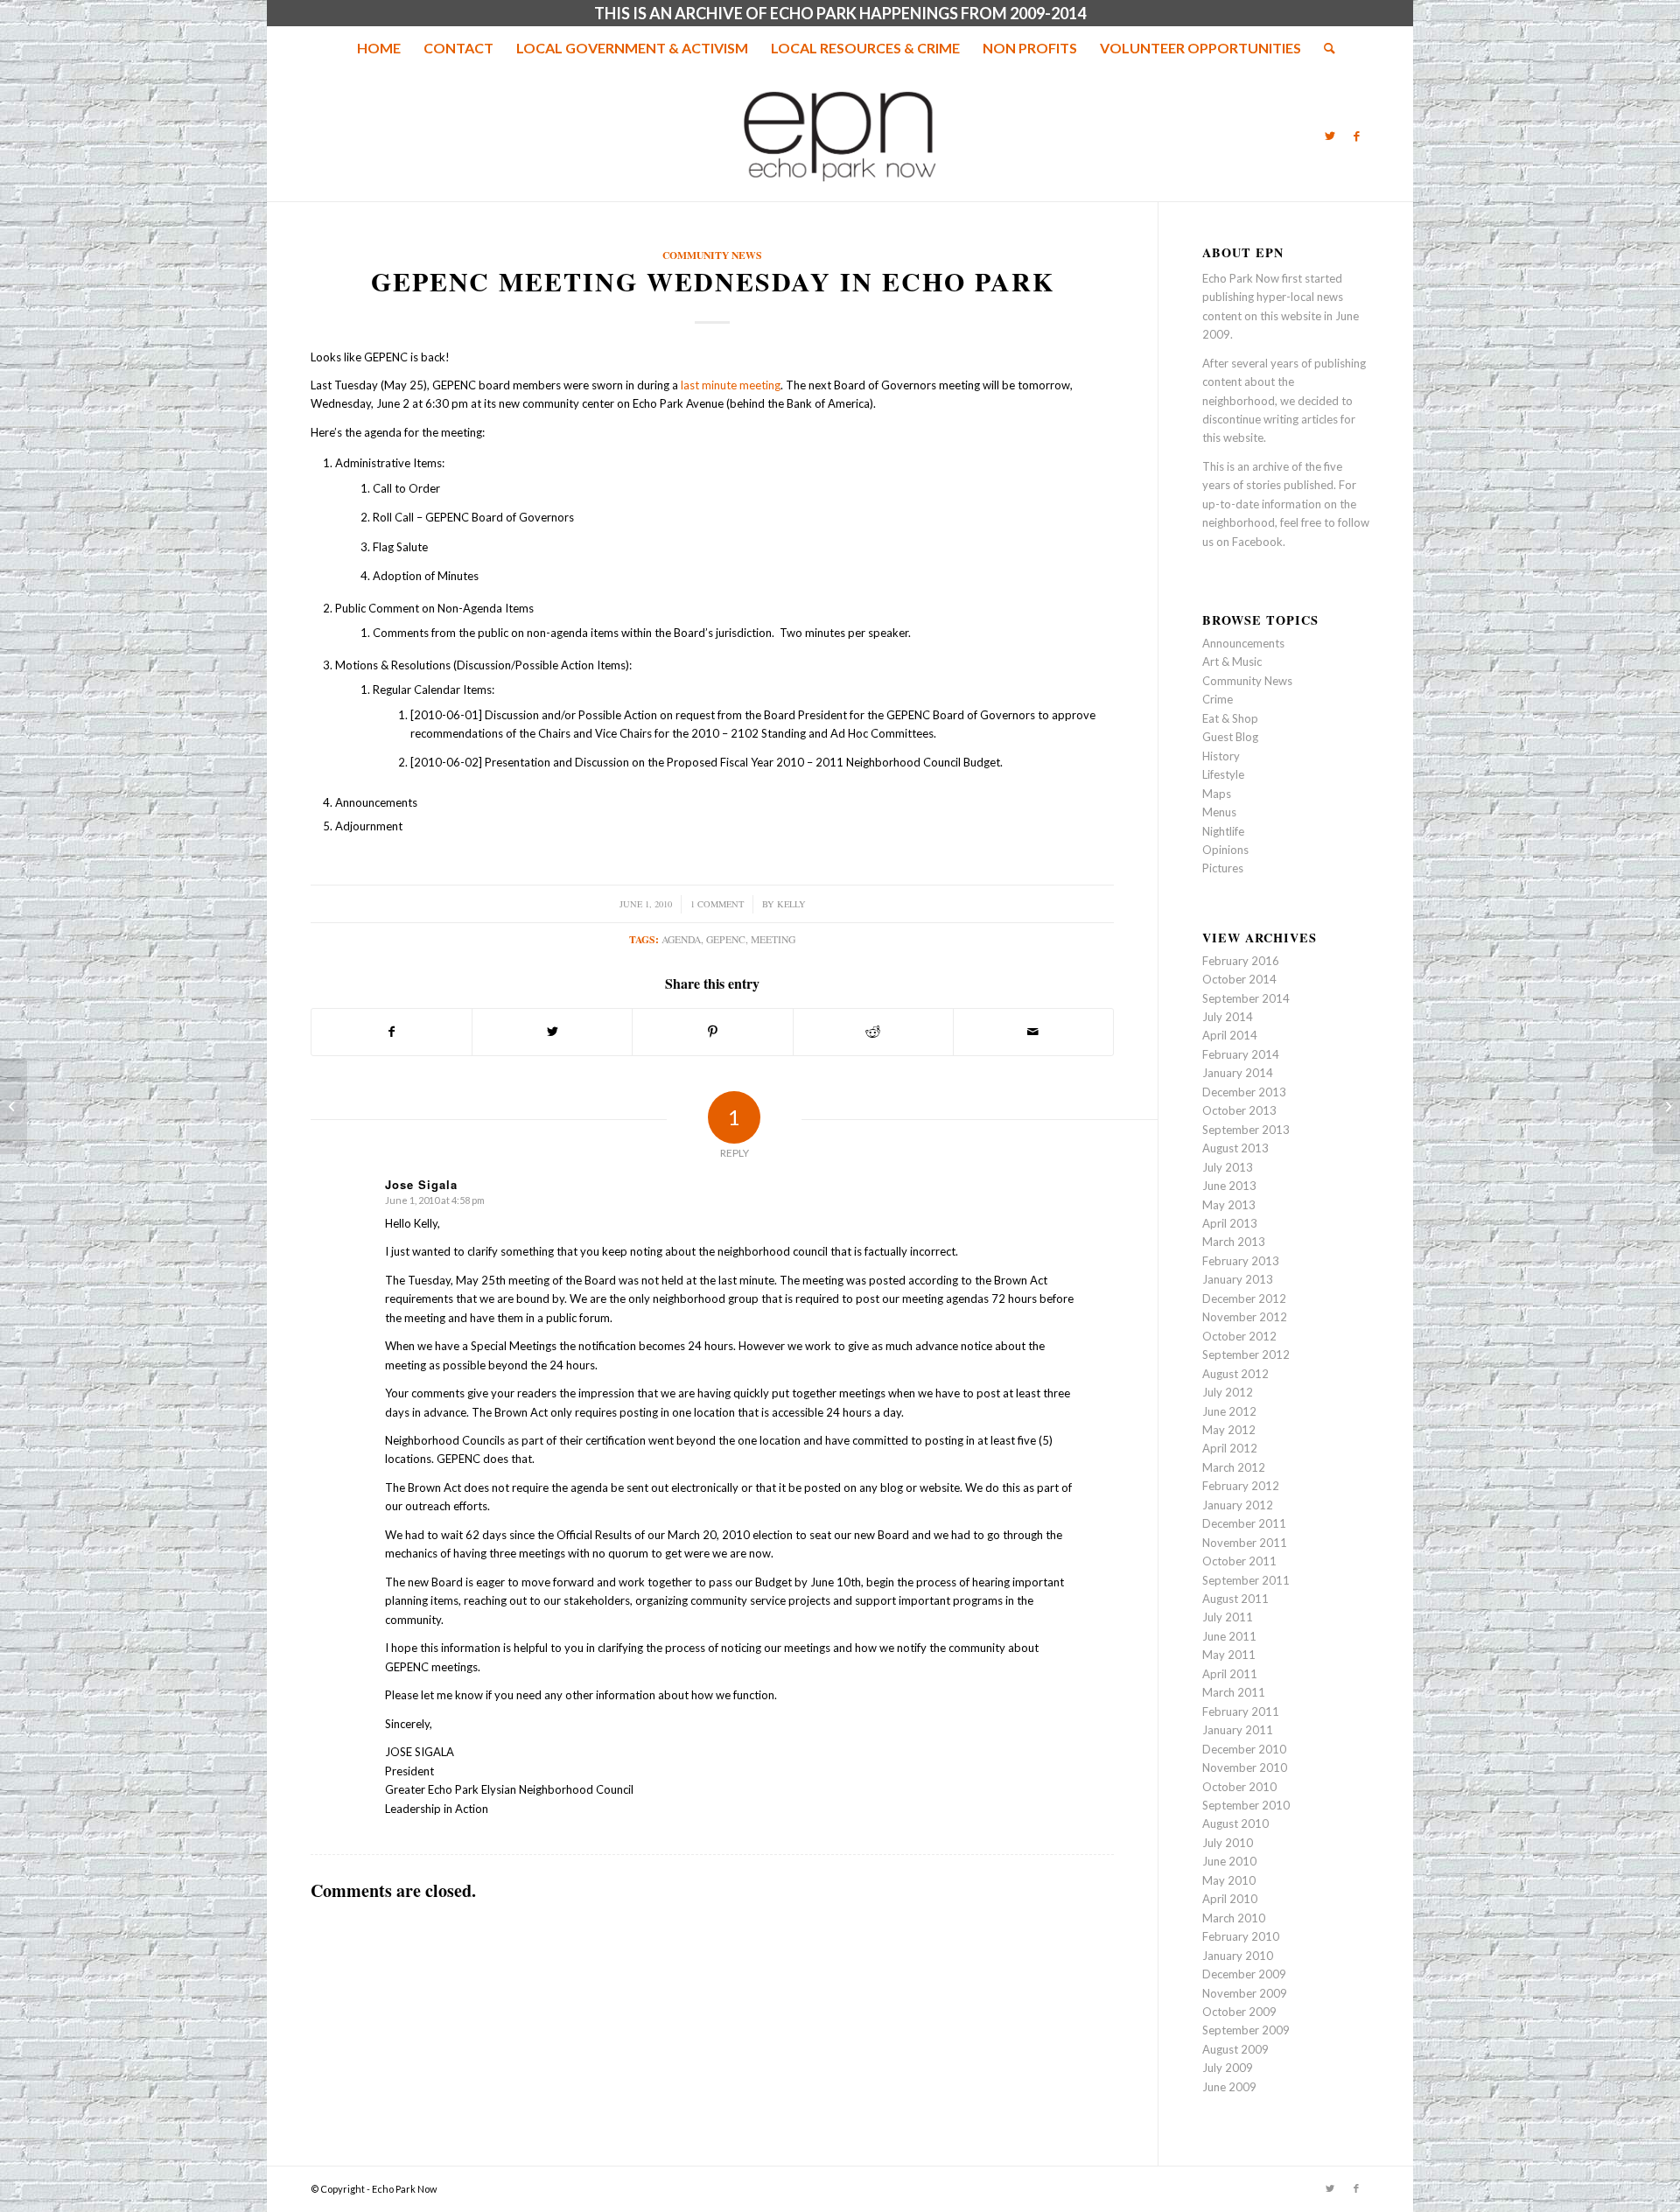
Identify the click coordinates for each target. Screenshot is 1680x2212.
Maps (1217, 794)
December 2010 (1244, 1749)
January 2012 (1238, 1505)
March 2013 (1234, 1242)
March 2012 (1234, 1467)
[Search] (1324, 48)
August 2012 (1235, 1374)
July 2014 (1228, 1017)
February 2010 (1241, 1936)
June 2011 (1229, 1636)
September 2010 (1246, 1805)
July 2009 (1228, 2068)
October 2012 (1239, 1336)
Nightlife (1223, 831)
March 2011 (1234, 1692)
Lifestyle (1223, 774)
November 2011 (1245, 1543)
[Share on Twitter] (552, 1032)
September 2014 (1246, 998)
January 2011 (1238, 1730)
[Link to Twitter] (1330, 136)
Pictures (1223, 868)
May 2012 (1229, 1430)
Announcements (1243, 643)
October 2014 (1239, 979)
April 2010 (1230, 1899)
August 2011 (1235, 1599)
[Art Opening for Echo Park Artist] (14, 1106)
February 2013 (1241, 1261)
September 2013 (1246, 1130)
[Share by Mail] (1033, 1032)
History (1221, 756)
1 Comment (717, 904)
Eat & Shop (1230, 718)
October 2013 (1239, 1110)
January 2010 (1238, 1956)
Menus (1219, 812)
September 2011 (1246, 1580)
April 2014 (1230, 1035)
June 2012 (1229, 1411)
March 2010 (1234, 1918)
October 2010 (1239, 1787)
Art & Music (1232, 661)
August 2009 (1235, 2049)
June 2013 (1229, 1186)
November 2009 (1245, 1993)
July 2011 (1228, 1617)
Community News (712, 255)
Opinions (1225, 850)
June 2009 (1229, 2087)
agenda (681, 939)
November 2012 (1245, 1317)
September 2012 (1246, 1354)
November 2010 (1245, 1767)
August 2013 (1235, 1148)
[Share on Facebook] (392, 1032)
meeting (773, 939)
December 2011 (1244, 1523)
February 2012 (1241, 1486)
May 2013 (1229, 1205)
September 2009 (1246, 2030)
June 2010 (1229, 1861)
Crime (1218, 699)
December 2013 (1244, 1092)
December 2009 (1244, 1974)
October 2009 (1239, 2012)
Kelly (791, 904)
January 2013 (1238, 1279)
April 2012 (1230, 1448)
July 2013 (1228, 1167)
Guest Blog (1230, 737)
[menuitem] (379, 48)
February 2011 (1241, 1711)
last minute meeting (731, 385)
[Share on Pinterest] (712, 1032)
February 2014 (1241, 1054)
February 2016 (1241, 961)
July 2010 (1228, 1843)
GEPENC (726, 939)
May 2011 (1229, 1655)
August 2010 (1235, 1823)
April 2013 (1230, 1223)
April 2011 (1230, 1674)
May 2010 (1229, 1880)
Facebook (1257, 542)
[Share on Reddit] (873, 1032)
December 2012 (1244, 1298)
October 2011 (1239, 1561)
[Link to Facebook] (1356, 136)
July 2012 (1228, 1392)
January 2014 (1238, 1073)
